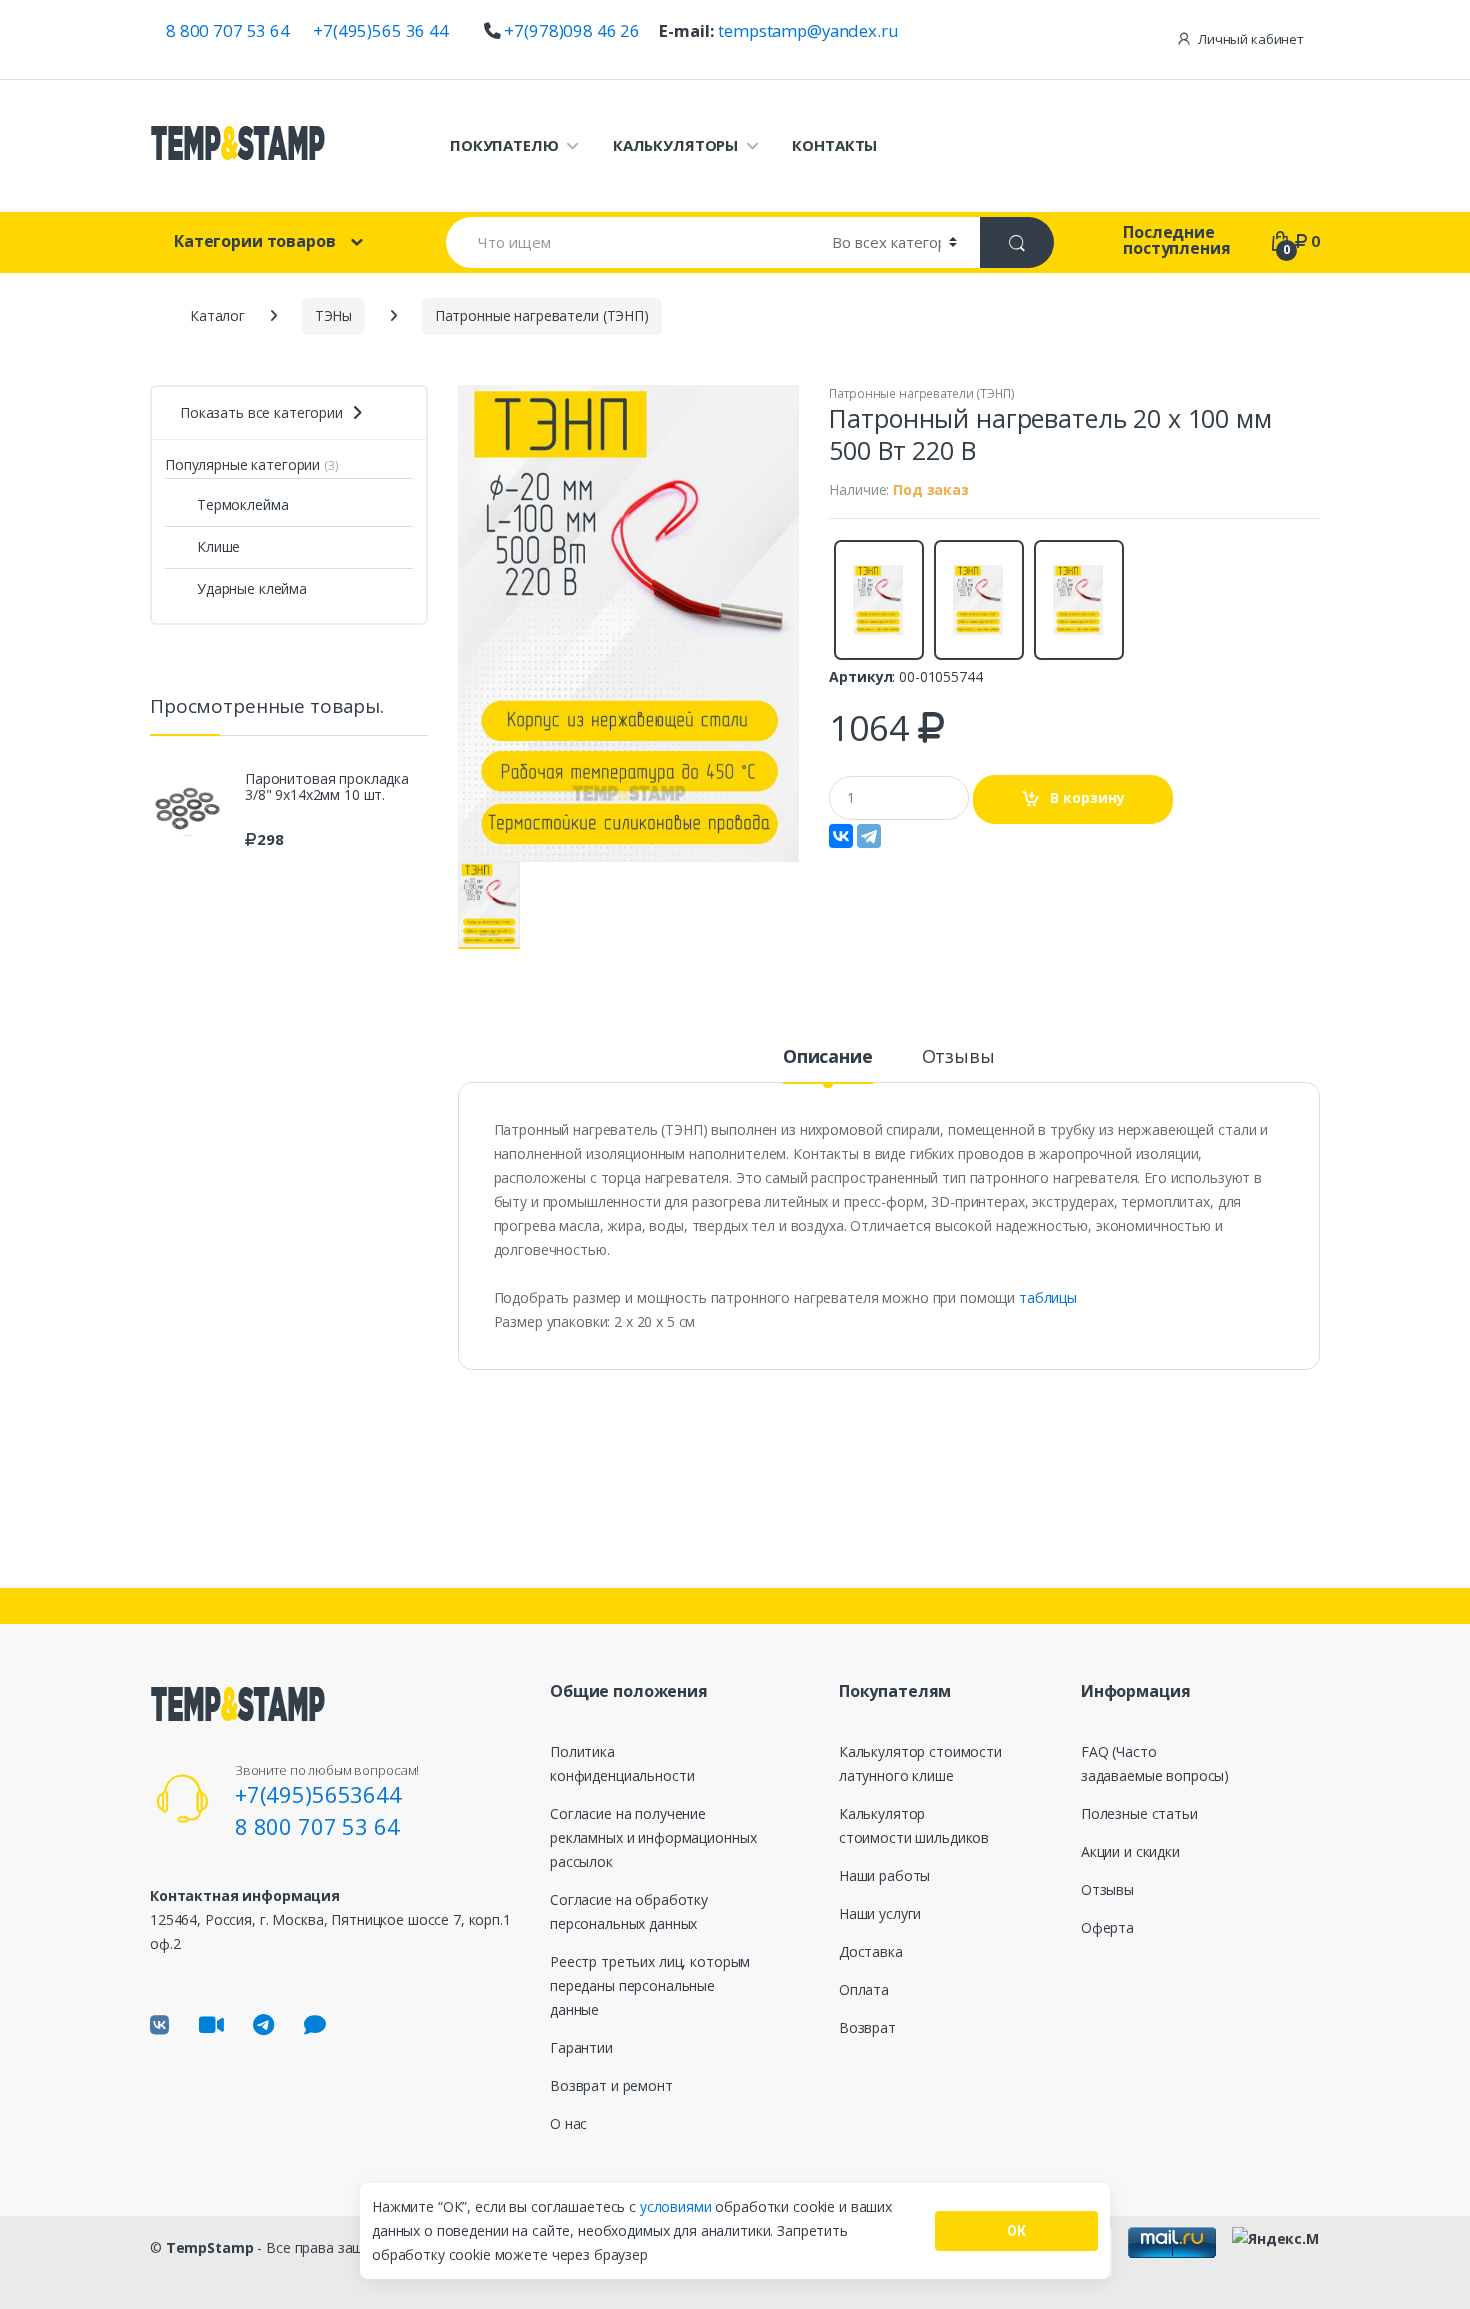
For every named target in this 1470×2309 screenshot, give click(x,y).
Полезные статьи (1139, 1813)
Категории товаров (255, 241)
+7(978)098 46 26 (572, 30)
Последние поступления (1176, 240)
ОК (1016, 2231)
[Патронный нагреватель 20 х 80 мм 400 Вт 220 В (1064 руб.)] (878, 600)
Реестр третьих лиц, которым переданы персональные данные (650, 1985)
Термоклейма (242, 504)
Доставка (871, 1951)
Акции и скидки (1130, 1851)
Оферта (1107, 1927)
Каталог (217, 315)
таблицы (1048, 1297)
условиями (678, 2206)
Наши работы (884, 1875)
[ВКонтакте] (841, 836)
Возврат (867, 2027)
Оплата (864, 1989)
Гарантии (581, 2047)
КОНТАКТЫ (834, 145)
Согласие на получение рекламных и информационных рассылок (653, 1837)
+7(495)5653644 (318, 1794)
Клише (218, 546)
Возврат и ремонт (611, 2085)
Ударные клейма (252, 588)
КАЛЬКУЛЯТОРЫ (675, 145)
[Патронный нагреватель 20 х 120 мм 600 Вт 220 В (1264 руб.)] (1078, 600)
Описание (828, 1057)
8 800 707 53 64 (228, 30)
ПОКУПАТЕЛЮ (504, 145)
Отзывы (958, 1057)
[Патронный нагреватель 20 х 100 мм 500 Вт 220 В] (629, 623)
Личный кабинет (1251, 39)
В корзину (1087, 797)
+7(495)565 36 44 (381, 30)
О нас (568, 2123)
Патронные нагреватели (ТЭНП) (921, 393)
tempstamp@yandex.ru (808, 30)
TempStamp (210, 2247)
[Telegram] (869, 836)
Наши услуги (880, 1913)
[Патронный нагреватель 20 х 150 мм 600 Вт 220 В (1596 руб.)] (978, 600)
